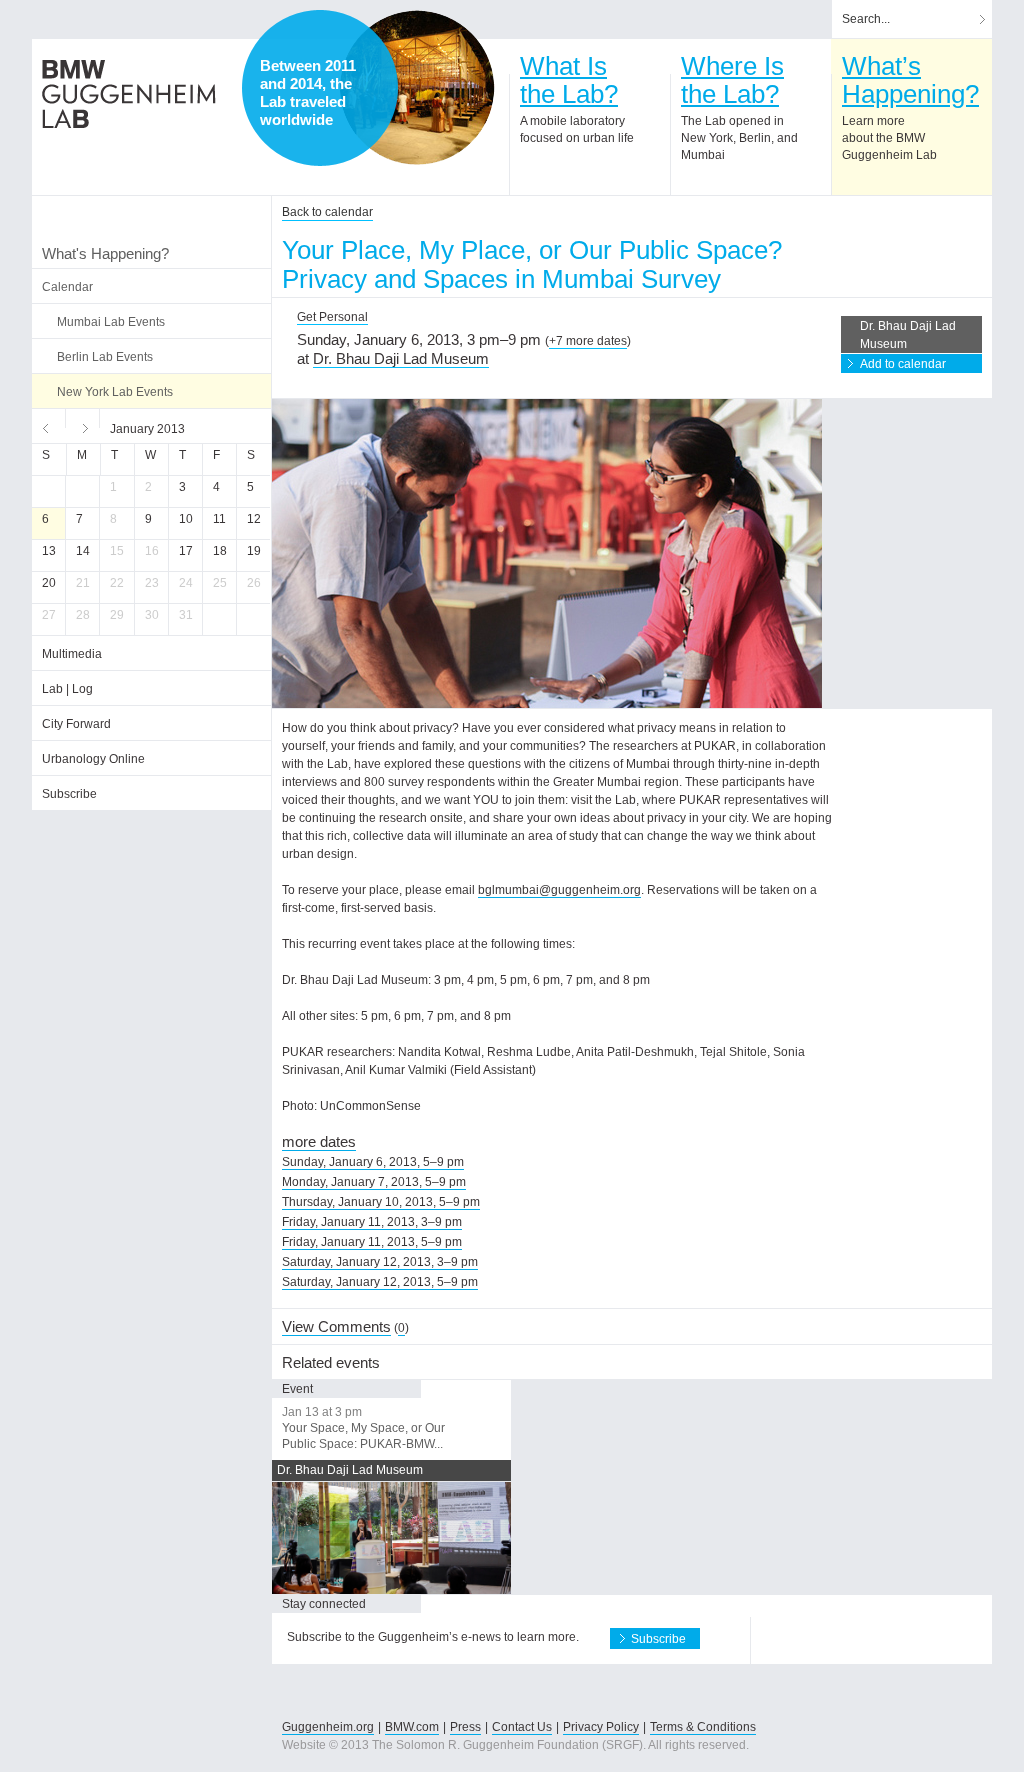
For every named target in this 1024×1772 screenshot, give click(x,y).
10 (186, 519)
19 (254, 551)
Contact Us (522, 1727)
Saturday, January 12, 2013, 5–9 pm (380, 1282)
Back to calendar (327, 212)
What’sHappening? (910, 80)
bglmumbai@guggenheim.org (559, 890)
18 (220, 551)
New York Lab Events (115, 392)
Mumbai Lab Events (111, 322)
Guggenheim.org (328, 1727)
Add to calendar (903, 364)
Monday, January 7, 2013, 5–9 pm (374, 1182)
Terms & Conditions (703, 1727)
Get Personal (332, 317)
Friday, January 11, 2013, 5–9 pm (372, 1242)
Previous (49, 426)
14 (83, 551)
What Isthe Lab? (569, 80)
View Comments (336, 1326)
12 (254, 519)
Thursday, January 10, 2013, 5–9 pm (381, 1202)
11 (219, 519)
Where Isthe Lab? (732, 80)
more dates (319, 1141)
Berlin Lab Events (105, 357)
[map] (417, 88)
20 (49, 583)
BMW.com (412, 1727)
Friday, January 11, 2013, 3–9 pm (372, 1222)
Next (83, 426)
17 (186, 551)
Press (465, 1727)
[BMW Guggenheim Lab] (129, 94)
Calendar (67, 287)
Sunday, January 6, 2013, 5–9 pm (373, 1162)
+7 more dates (588, 341)
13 (49, 551)
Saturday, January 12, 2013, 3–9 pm (380, 1262)
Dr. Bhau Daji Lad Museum (401, 358)
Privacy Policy (601, 1727)
